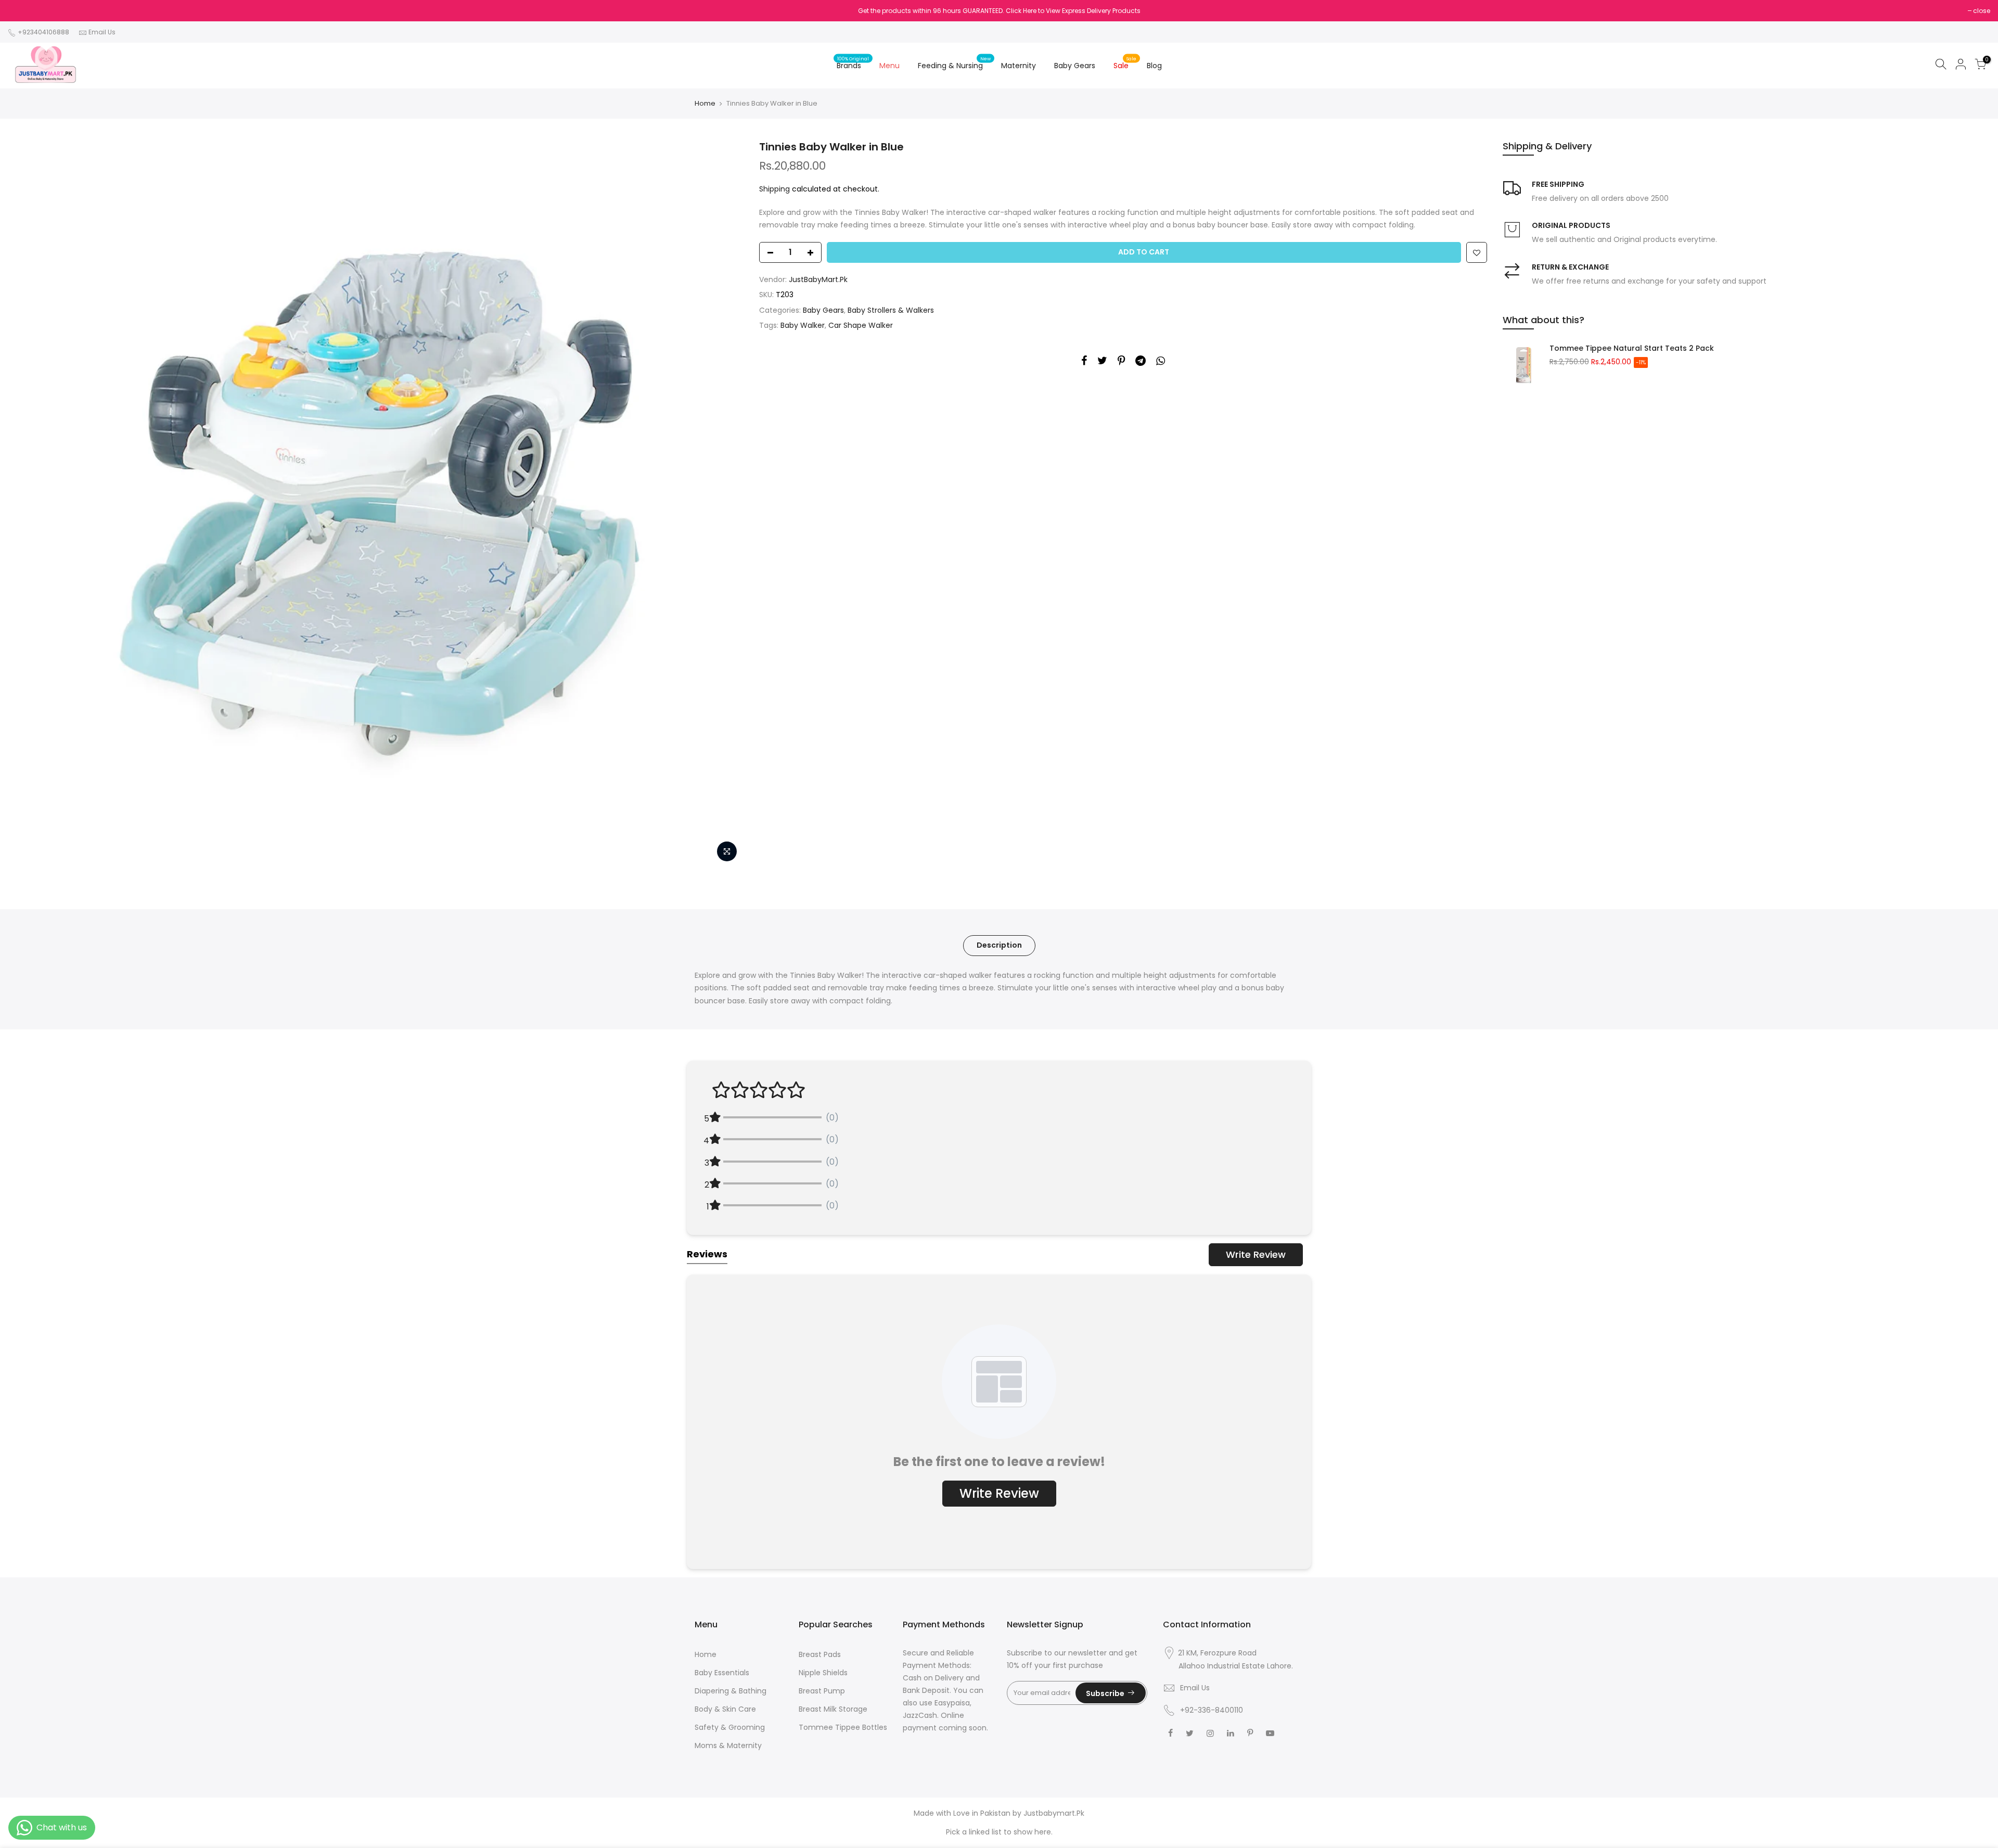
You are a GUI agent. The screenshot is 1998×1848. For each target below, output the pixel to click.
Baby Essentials (722, 1673)
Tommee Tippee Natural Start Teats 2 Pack (1632, 348)
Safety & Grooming (730, 1727)
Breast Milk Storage (833, 1709)
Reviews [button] (707, 1254)
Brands (853, 63)
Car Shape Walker (861, 325)
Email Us (102, 32)
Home (705, 104)
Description (999, 945)
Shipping (774, 189)
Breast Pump (822, 1691)
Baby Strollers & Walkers (891, 310)
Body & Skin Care (725, 1709)
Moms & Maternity (728, 1745)
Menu (889, 66)
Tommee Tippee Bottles (843, 1727)
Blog (1154, 66)
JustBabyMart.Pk (818, 279)
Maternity (1019, 66)
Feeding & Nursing (955, 63)
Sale (1125, 63)
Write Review (1256, 1254)
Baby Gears (1075, 66)
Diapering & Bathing (731, 1691)
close (1982, 11)
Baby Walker (803, 325)
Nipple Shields (823, 1673)
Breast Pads (820, 1654)
